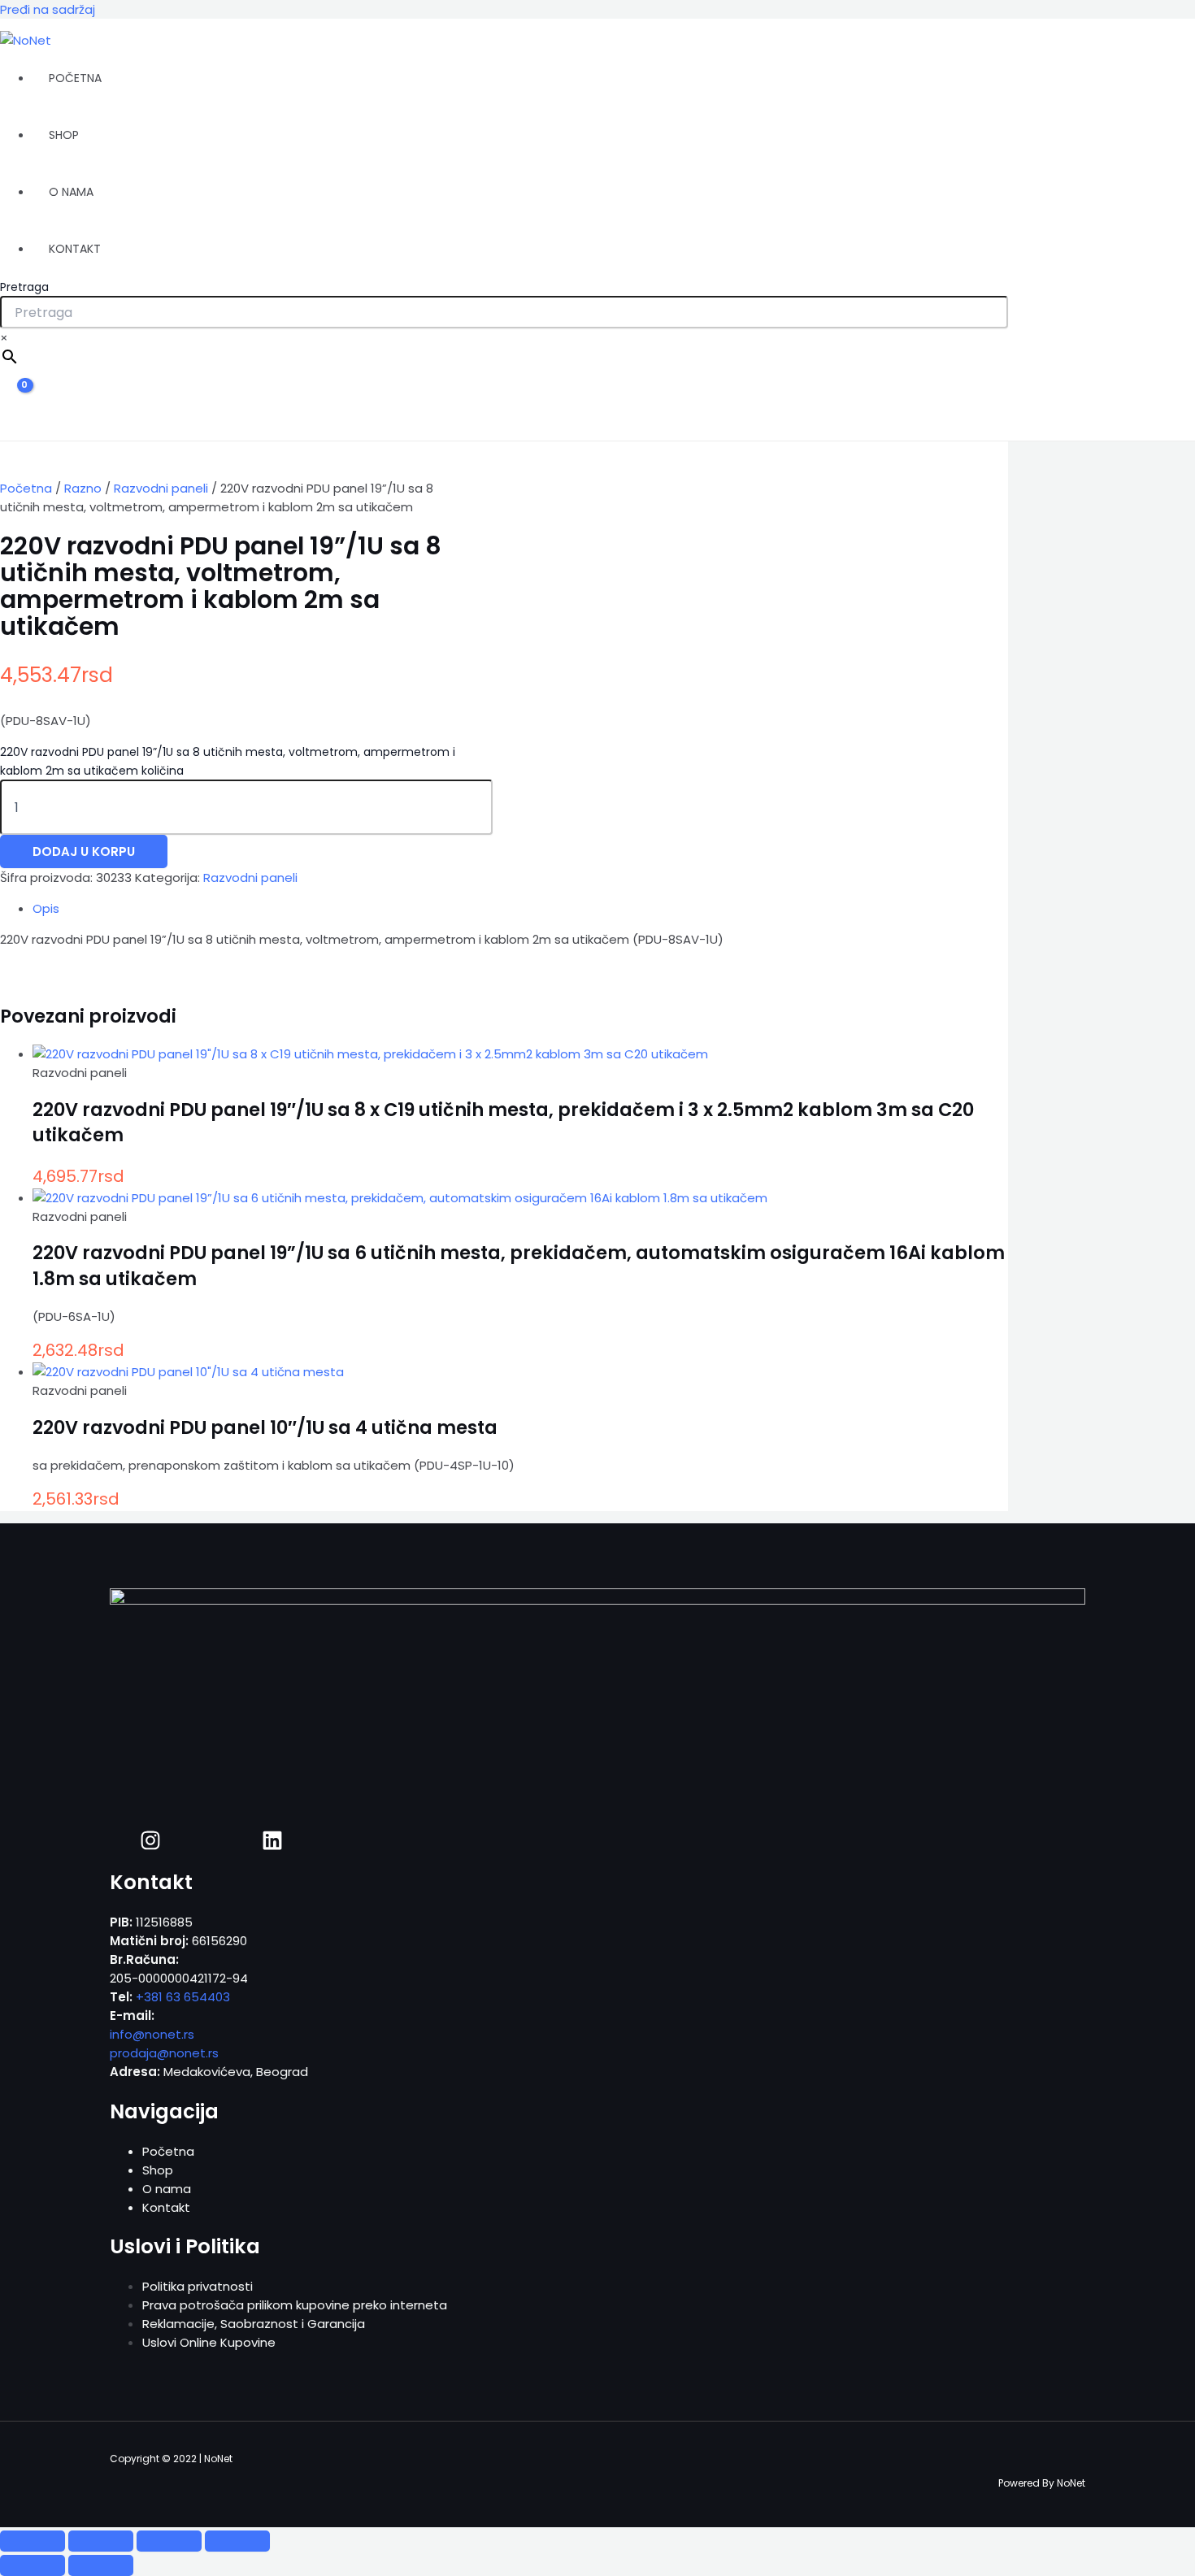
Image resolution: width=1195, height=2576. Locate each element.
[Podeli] (169, 2541)
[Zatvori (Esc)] (237, 2541)
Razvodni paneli (161, 488)
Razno (83, 488)
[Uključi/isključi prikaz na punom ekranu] (101, 2541)
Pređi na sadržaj (48, 9)
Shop (64, 135)
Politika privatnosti (198, 2286)
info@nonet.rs (152, 2034)
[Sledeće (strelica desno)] (101, 2565)
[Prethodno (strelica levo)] (33, 2565)
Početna (75, 78)
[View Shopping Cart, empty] (14, 400)
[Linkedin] (272, 1846)
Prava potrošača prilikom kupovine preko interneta (295, 2305)
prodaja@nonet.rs (164, 2053)
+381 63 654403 (183, 1997)
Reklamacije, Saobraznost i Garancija (254, 2324)
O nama (71, 192)
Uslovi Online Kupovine (209, 2342)
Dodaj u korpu (84, 851)
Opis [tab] (46, 908)
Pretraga (24, 287)
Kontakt (75, 249)
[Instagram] (150, 1846)
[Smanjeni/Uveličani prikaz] (33, 2541)
